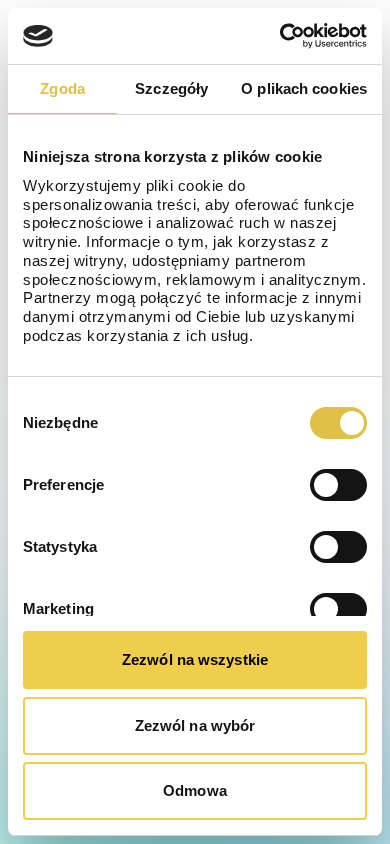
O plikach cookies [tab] (304, 88)
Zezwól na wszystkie (195, 659)
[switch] (338, 485)
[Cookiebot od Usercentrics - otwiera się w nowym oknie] (280, 36)
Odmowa (195, 790)
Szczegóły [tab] (171, 88)
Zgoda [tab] (62, 88)
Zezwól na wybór (195, 725)
